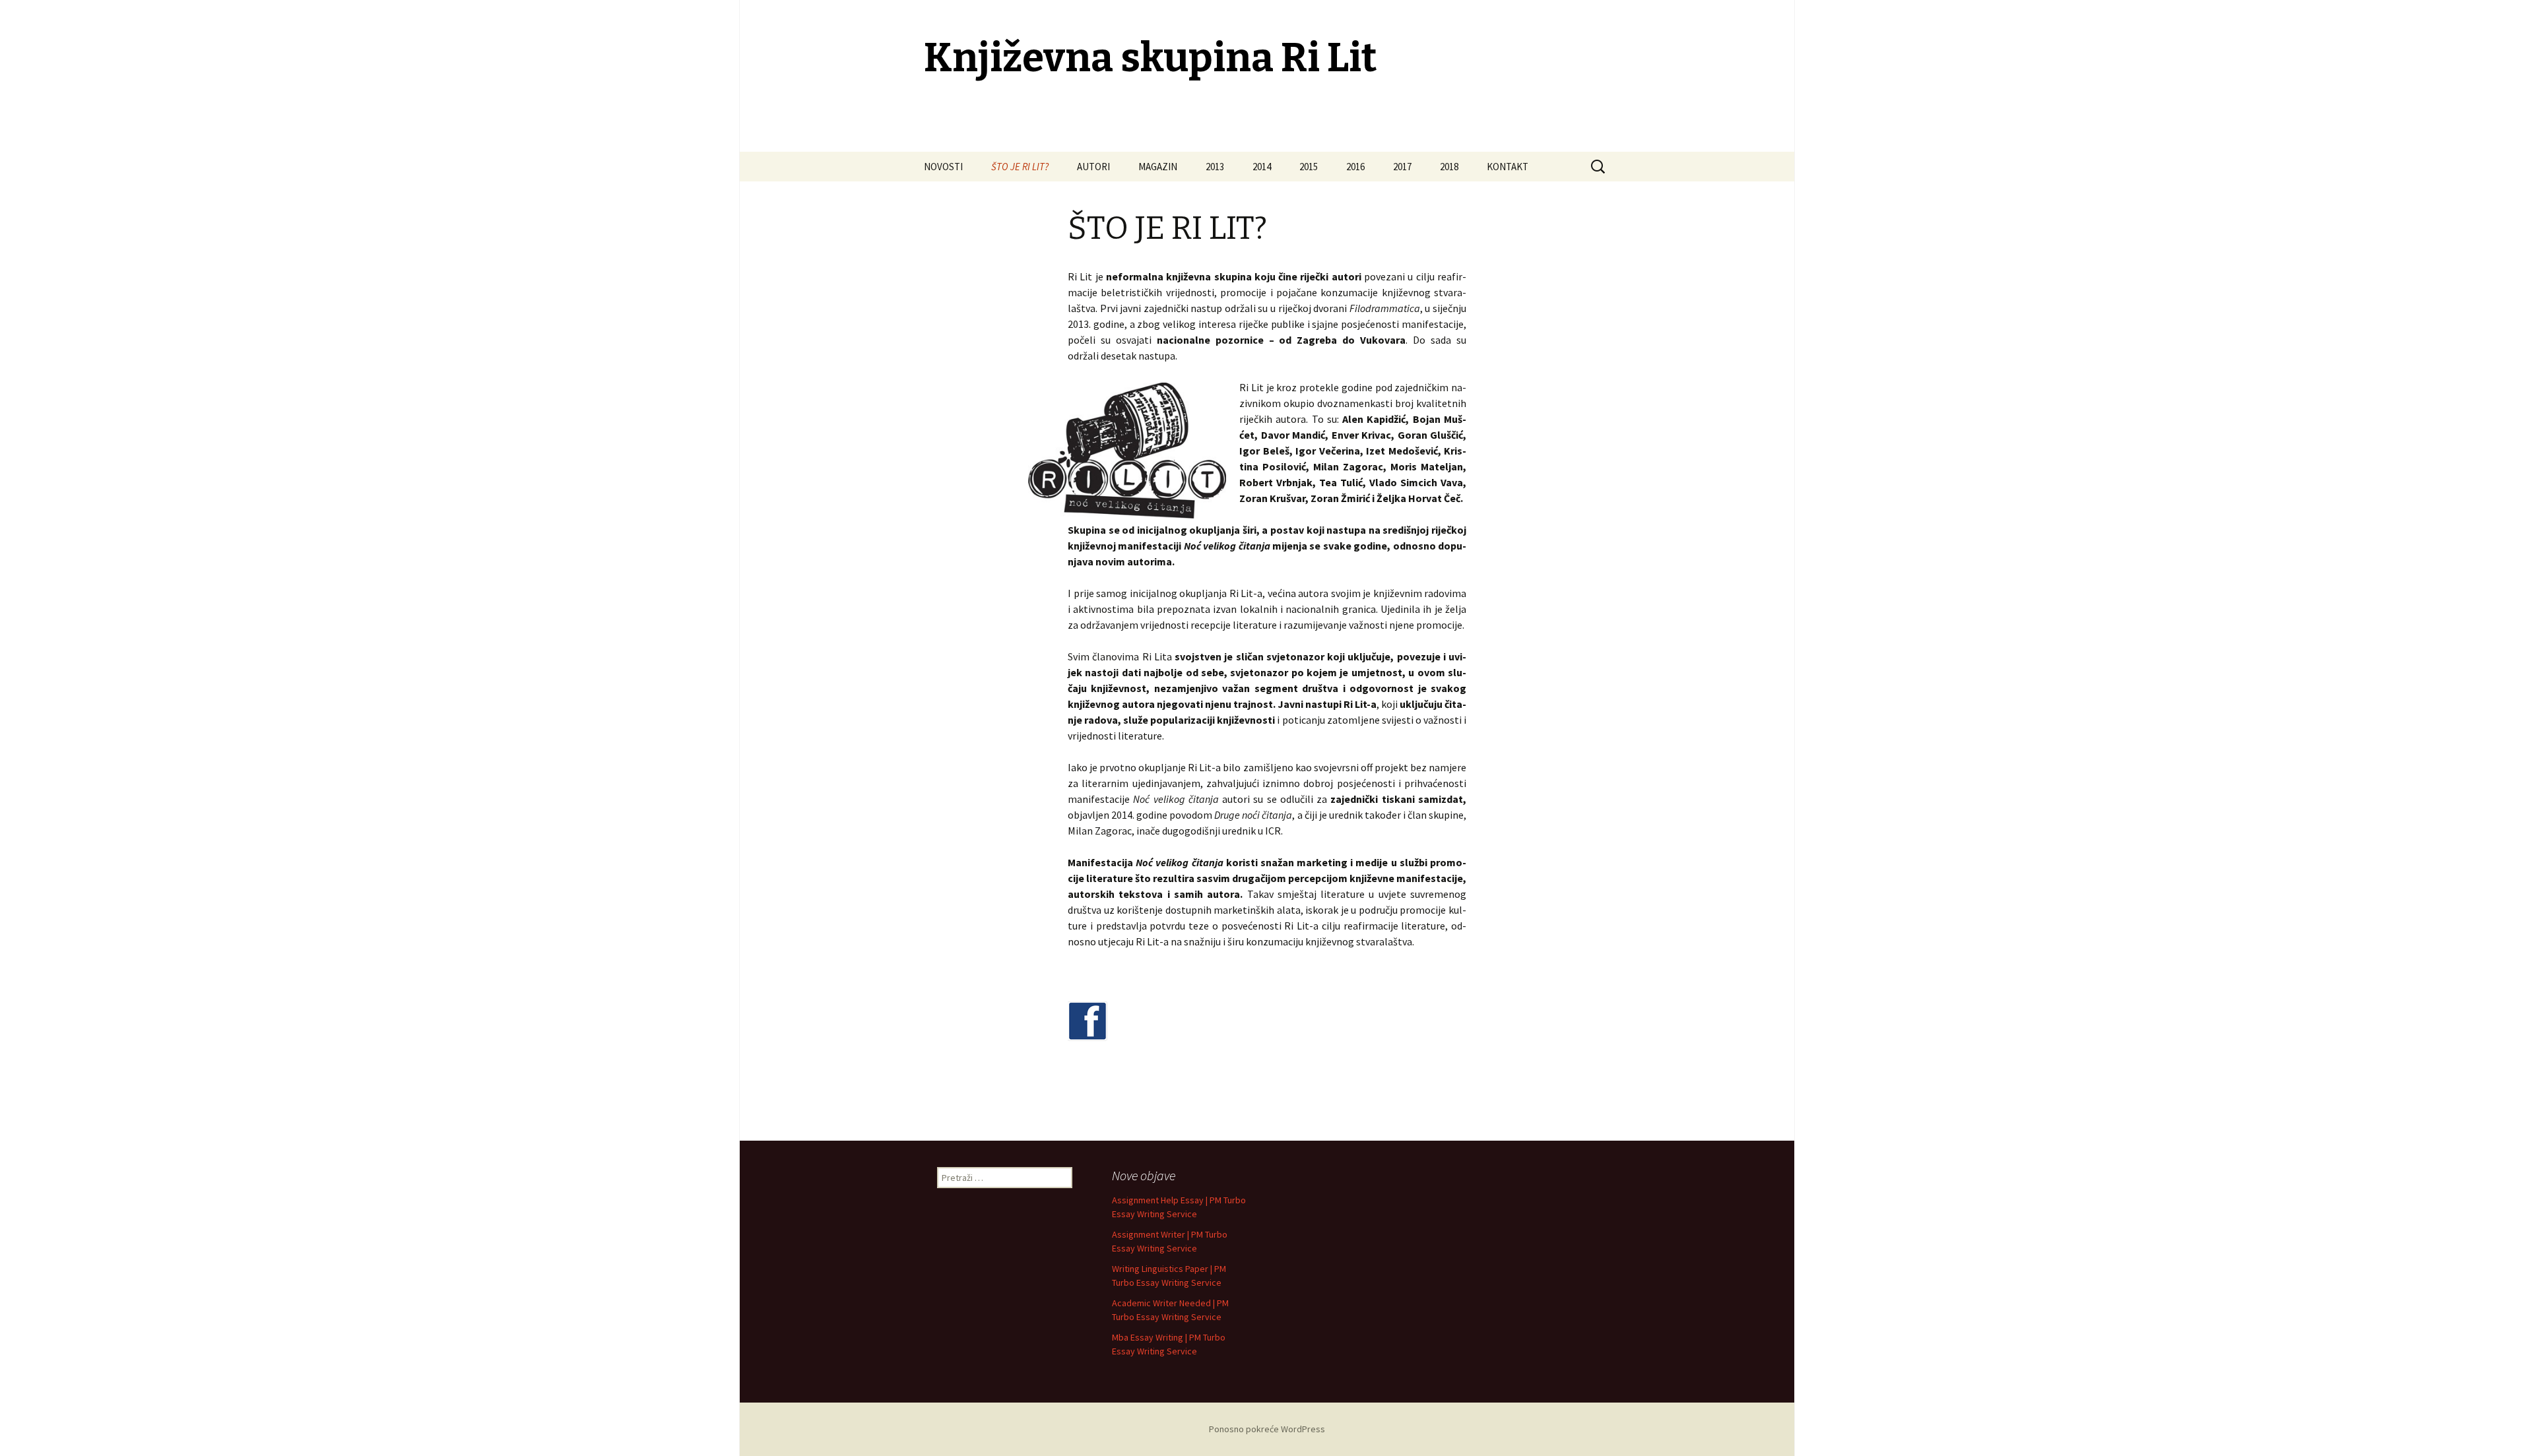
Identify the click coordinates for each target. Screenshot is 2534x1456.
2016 (1355, 167)
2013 (1215, 167)
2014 (1262, 167)
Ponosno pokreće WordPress (1267, 1429)
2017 (1402, 167)
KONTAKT (1508, 167)
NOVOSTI (943, 167)
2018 (1449, 167)
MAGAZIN (1158, 167)
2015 (1309, 167)
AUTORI (1093, 167)
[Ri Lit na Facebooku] (1088, 1023)
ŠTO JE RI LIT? (1020, 167)
